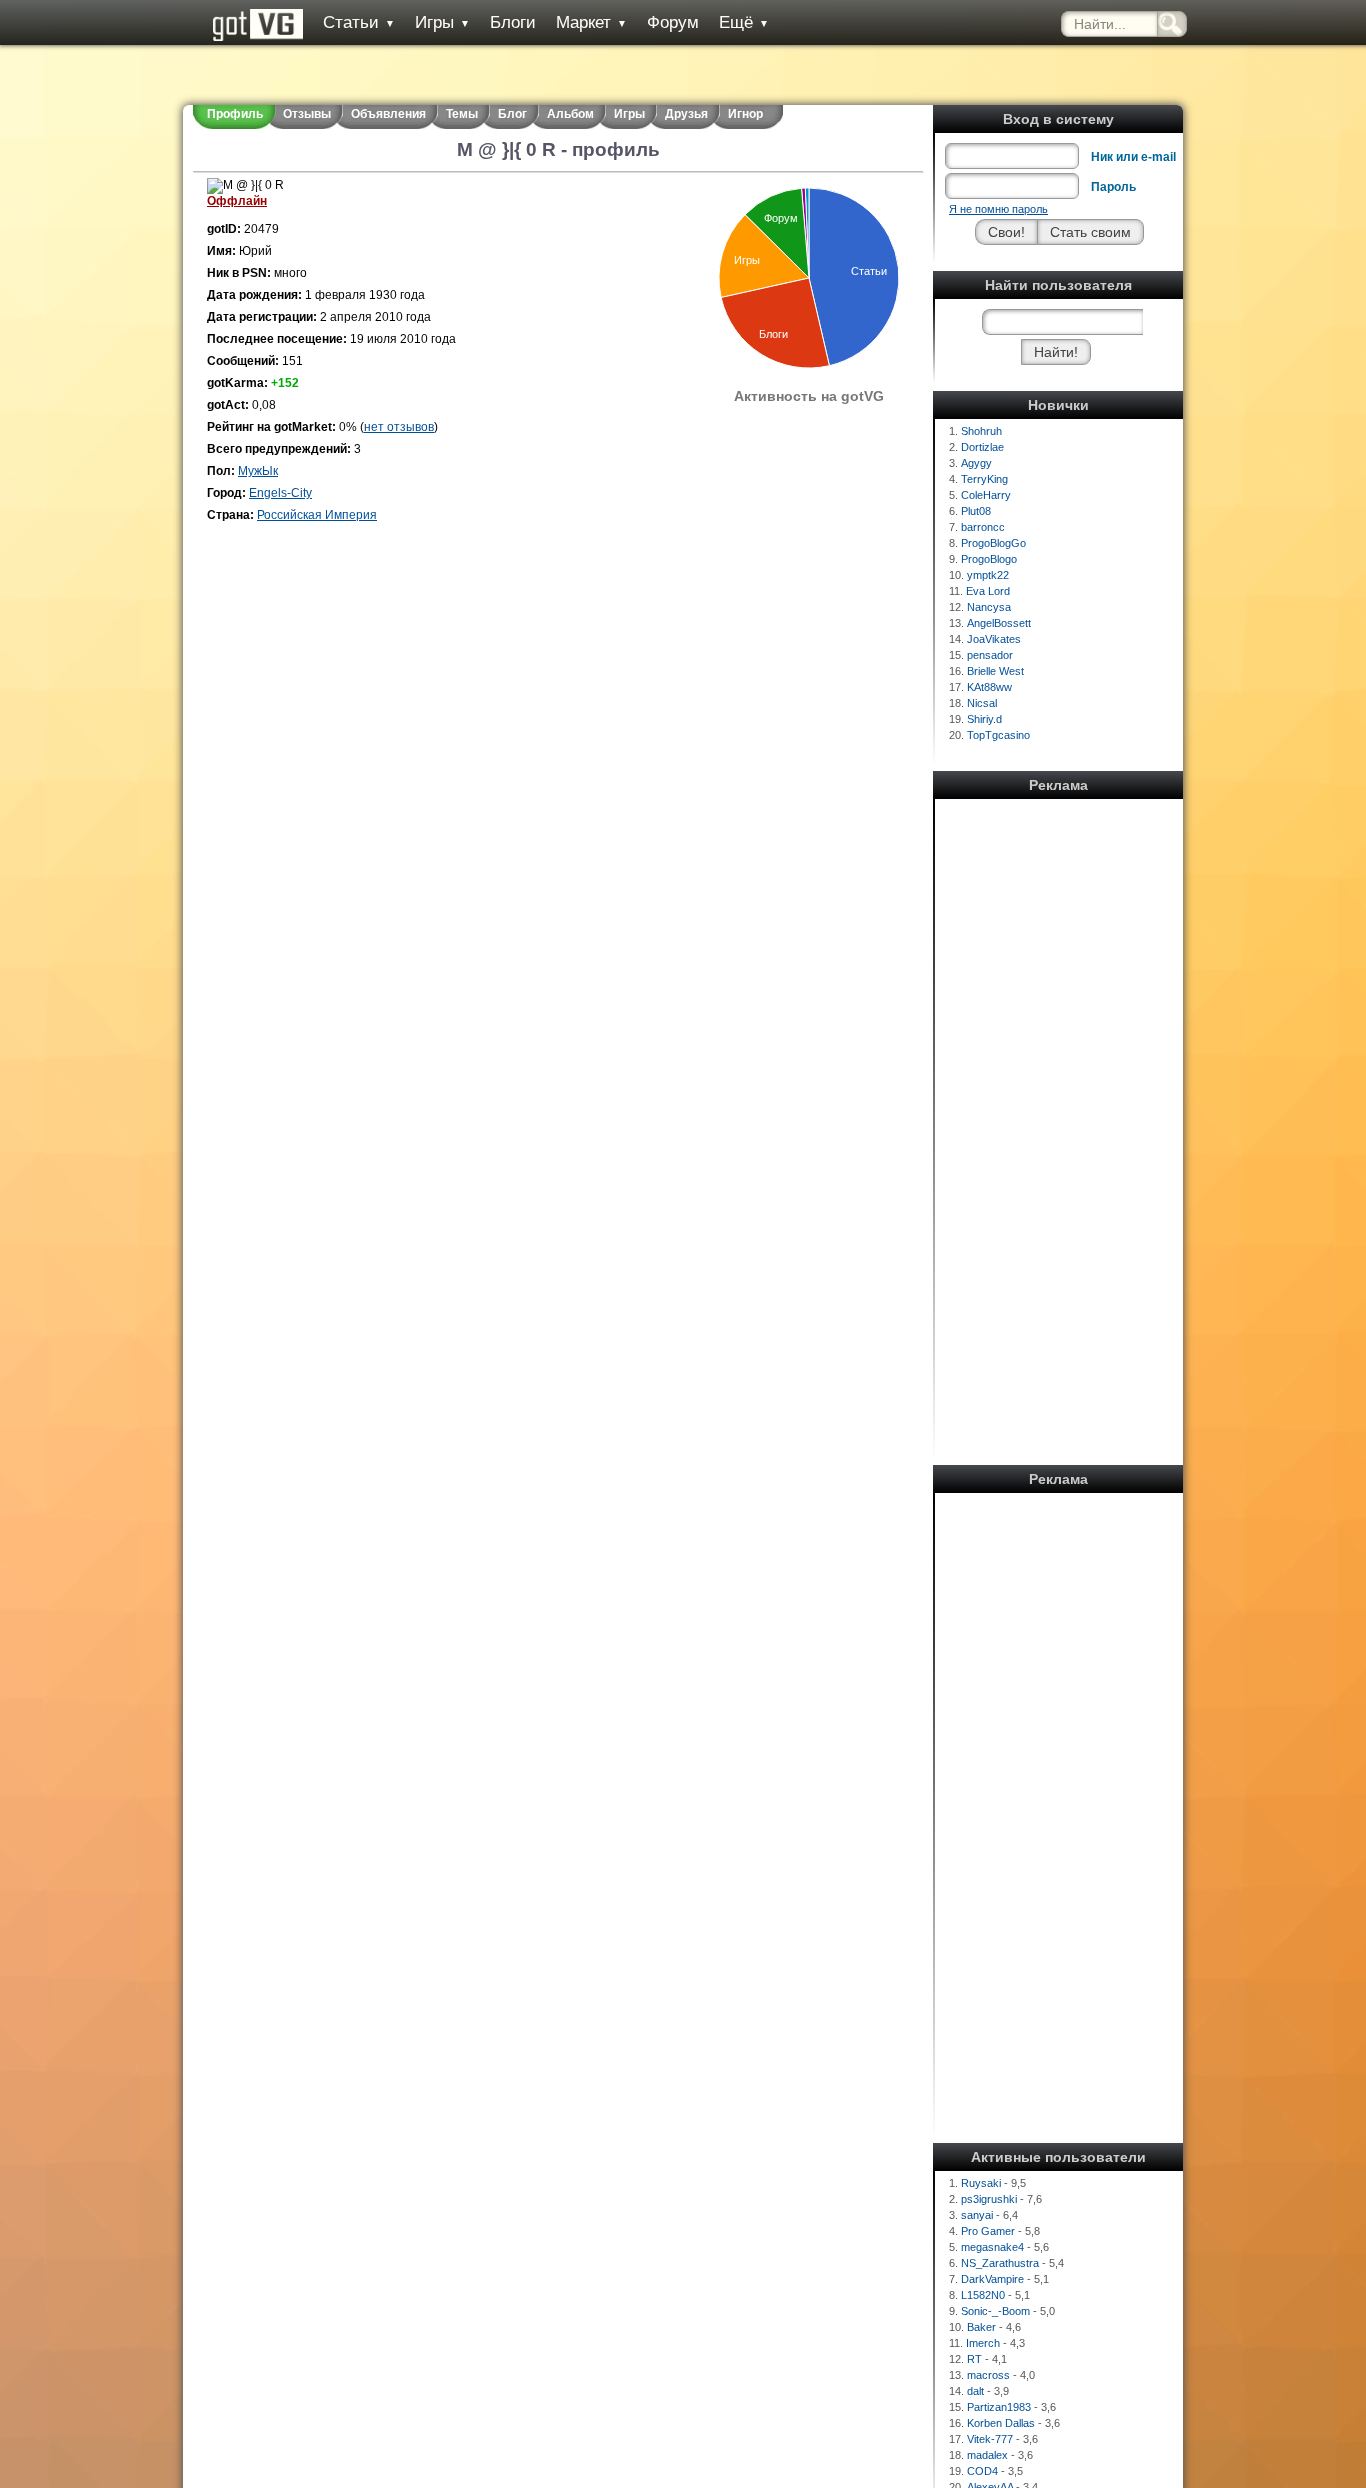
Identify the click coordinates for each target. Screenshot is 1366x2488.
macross (988, 2375)
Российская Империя (317, 515)
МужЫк (258, 471)
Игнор (745, 114)
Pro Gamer (988, 2231)
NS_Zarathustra (1000, 2263)
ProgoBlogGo (993, 543)
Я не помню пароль (998, 209)
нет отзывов (399, 427)
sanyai (977, 2215)
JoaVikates (994, 639)
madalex (987, 2455)
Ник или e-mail (1133, 157)
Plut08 (976, 511)
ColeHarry (986, 495)
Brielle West (995, 671)
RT (974, 2359)
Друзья (686, 114)
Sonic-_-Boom (995, 2311)
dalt (975, 2391)
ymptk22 (988, 575)
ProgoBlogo (989, 559)
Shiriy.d (984, 719)
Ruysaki (981, 2183)
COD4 (982, 2471)
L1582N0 (983, 2295)
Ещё (744, 22)
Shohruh (981, 431)
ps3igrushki (989, 2199)
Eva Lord (988, 591)
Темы (462, 114)
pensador (990, 655)
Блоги (513, 22)
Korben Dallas (1001, 2423)
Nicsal (982, 703)
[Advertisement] (1059, 1105)
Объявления (388, 114)
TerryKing (984, 479)
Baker (981, 2327)
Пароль (1113, 187)
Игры (442, 22)
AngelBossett (999, 623)
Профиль (235, 114)
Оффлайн (237, 201)
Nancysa (989, 607)
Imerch (983, 2343)
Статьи (359, 22)
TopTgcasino (998, 735)
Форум (673, 22)
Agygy (976, 463)
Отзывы (307, 114)
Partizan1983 (999, 2407)
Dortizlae (982, 447)
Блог (512, 114)
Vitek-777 (990, 2439)
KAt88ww (989, 687)
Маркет (591, 22)
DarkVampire (992, 2279)
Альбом (570, 114)
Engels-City (280, 493)
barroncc (983, 527)
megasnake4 (992, 2247)
